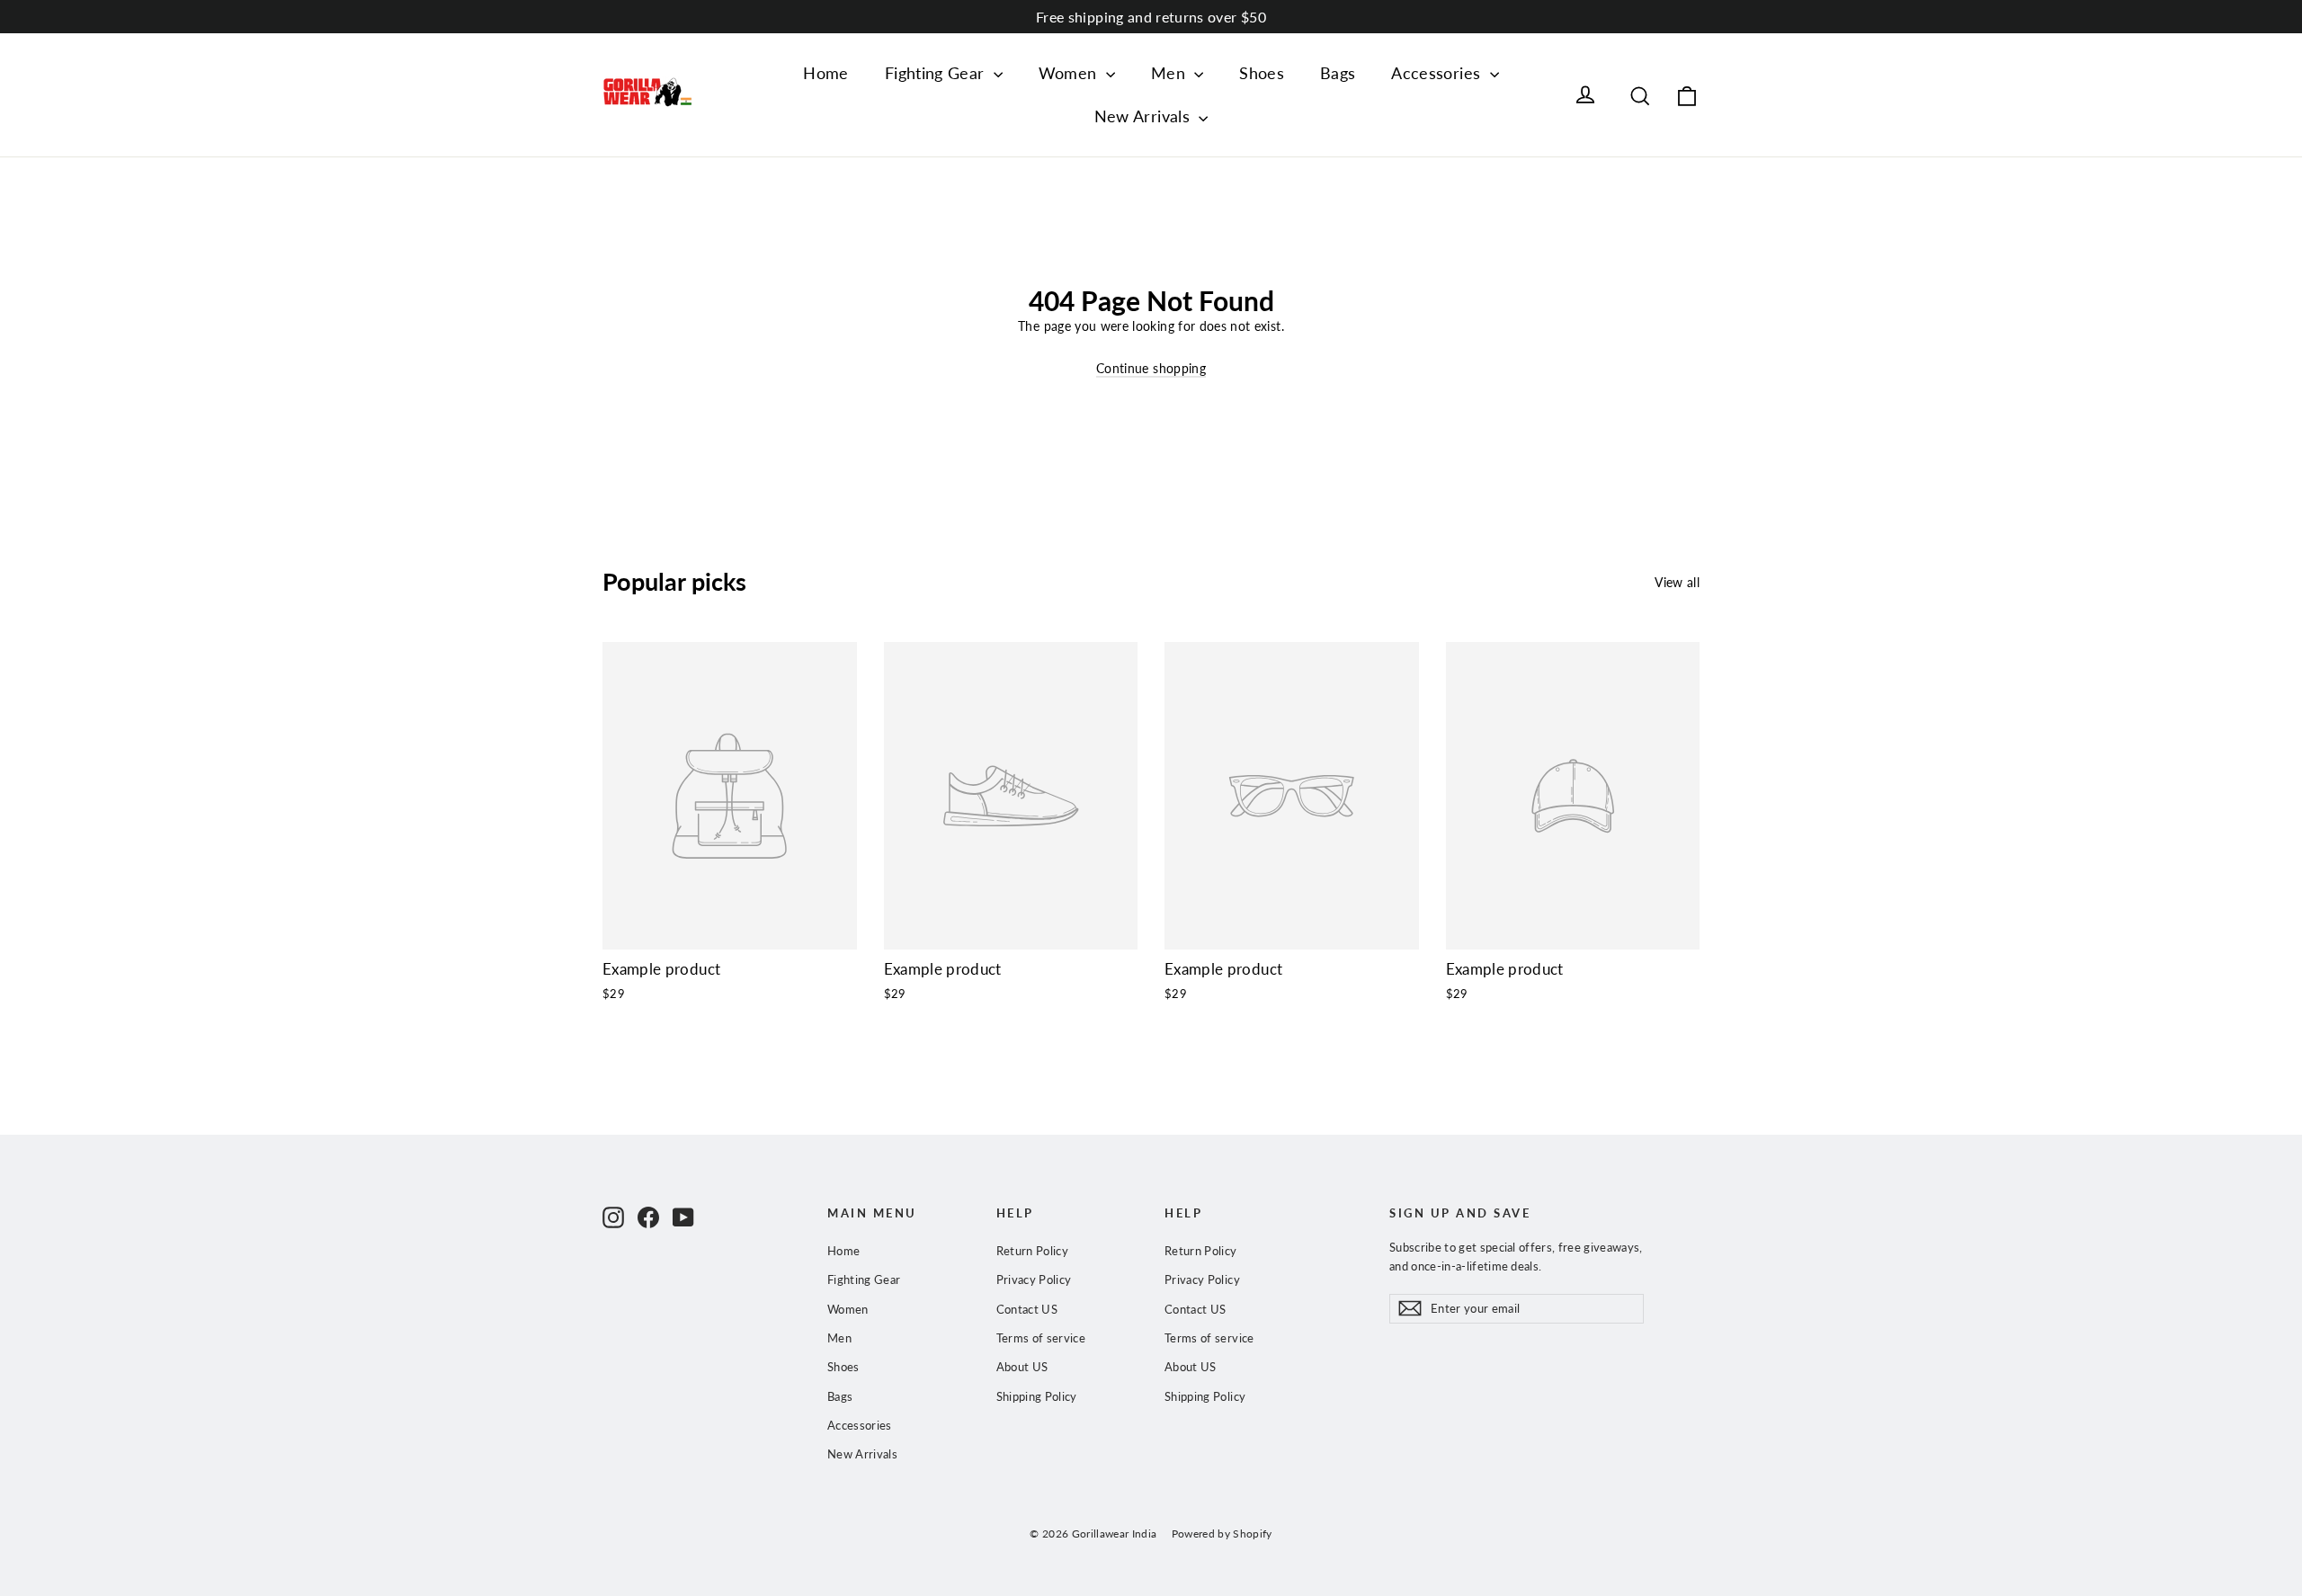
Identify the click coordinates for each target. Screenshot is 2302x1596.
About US (1022, 1367)
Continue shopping (1151, 368)
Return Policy (1033, 1251)
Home (825, 73)
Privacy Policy (1034, 1279)
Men (1170, 73)
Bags (1338, 73)
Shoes (1262, 73)
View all (1677, 582)
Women (1070, 73)
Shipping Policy (1037, 1396)
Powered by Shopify (1222, 1534)
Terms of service (1041, 1338)
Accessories (1438, 73)
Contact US (1027, 1309)
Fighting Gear (937, 73)
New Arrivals (1145, 116)
